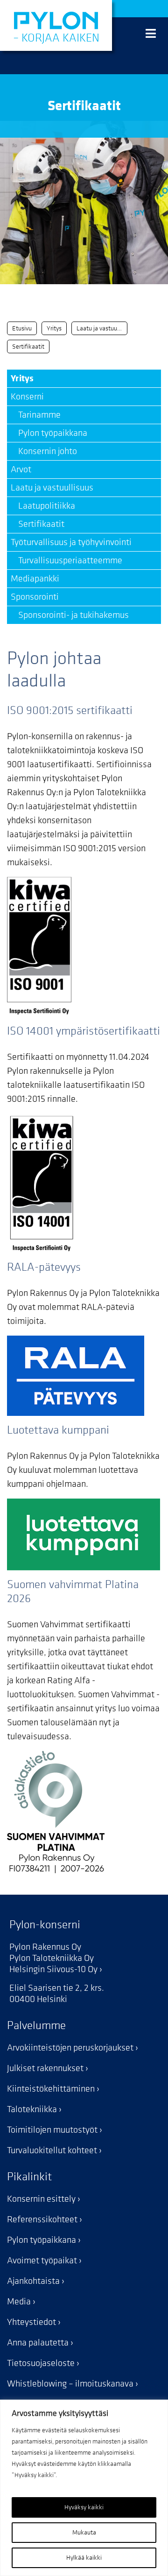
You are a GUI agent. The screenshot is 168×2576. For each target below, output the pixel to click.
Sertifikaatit (38, 524)
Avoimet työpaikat (42, 2261)
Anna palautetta (38, 2343)
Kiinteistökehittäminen (51, 2089)
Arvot (21, 469)
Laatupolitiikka (43, 506)
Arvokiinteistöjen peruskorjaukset (70, 2048)
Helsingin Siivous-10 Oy (53, 1969)
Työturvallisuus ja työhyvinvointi (71, 542)
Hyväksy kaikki (84, 2507)
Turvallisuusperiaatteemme (66, 560)
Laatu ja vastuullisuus (52, 488)
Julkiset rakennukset (45, 2068)
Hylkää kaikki (84, 2558)
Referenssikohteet (42, 2219)
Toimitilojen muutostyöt (52, 2130)
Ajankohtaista (33, 2281)
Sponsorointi (35, 597)
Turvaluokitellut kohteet (52, 2150)
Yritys (22, 378)
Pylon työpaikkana (49, 433)
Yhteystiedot (31, 2322)
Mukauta (84, 2532)
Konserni (27, 397)
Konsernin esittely (41, 2199)
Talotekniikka (32, 2109)
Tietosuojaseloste (41, 2363)
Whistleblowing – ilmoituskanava (70, 2384)
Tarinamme (36, 415)
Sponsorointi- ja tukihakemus (70, 615)
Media (19, 2302)
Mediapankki (35, 579)
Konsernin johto (44, 451)
